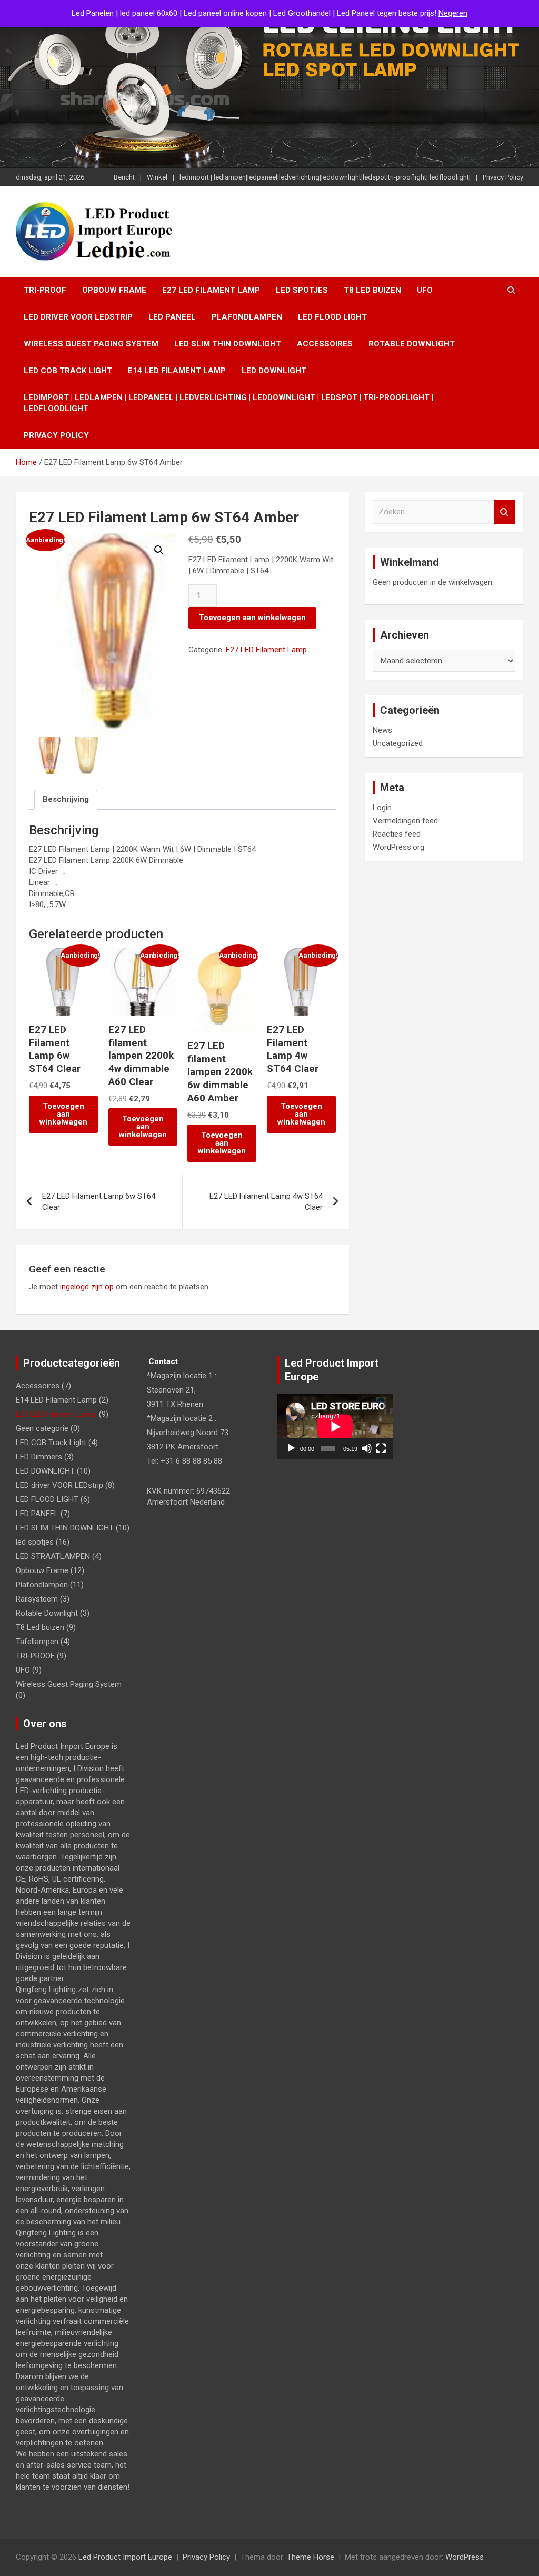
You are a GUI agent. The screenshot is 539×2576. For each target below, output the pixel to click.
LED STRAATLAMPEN (53, 1556)
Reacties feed (397, 834)
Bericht (124, 177)
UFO (425, 290)
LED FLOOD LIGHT (332, 317)
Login (382, 808)
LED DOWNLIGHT (274, 371)
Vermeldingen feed (405, 821)
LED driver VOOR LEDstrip (78, 317)
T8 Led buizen (372, 290)
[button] (159, 550)
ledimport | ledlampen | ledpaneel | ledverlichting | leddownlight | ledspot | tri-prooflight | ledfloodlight (228, 403)
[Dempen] (367, 1448)
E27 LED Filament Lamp (211, 290)
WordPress (465, 2557)
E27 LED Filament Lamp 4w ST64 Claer (266, 1202)
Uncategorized (398, 743)
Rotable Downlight (412, 344)
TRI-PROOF (45, 290)
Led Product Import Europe (125, 2557)
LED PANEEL (172, 317)
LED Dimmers (39, 1457)
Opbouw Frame (114, 290)
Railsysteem (37, 1599)
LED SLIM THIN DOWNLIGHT (228, 344)
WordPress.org (398, 847)
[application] (335, 1426)
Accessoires (325, 344)
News (382, 730)
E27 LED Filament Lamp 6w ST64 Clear (99, 1202)
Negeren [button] (453, 13)
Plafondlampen (247, 317)
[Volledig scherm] (381, 1448)
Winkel (157, 177)
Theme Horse (311, 2557)
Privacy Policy (503, 177)
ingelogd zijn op (87, 1287)
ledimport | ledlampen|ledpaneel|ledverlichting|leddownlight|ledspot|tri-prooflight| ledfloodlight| (325, 177)
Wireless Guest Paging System (91, 344)
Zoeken (505, 512)
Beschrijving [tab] (66, 799)
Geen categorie (42, 1428)
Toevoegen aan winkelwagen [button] (63, 1114)
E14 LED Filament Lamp (177, 371)
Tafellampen (37, 1642)
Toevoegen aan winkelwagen (252, 618)
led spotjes (302, 290)
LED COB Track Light (68, 371)
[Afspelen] (291, 1448)
